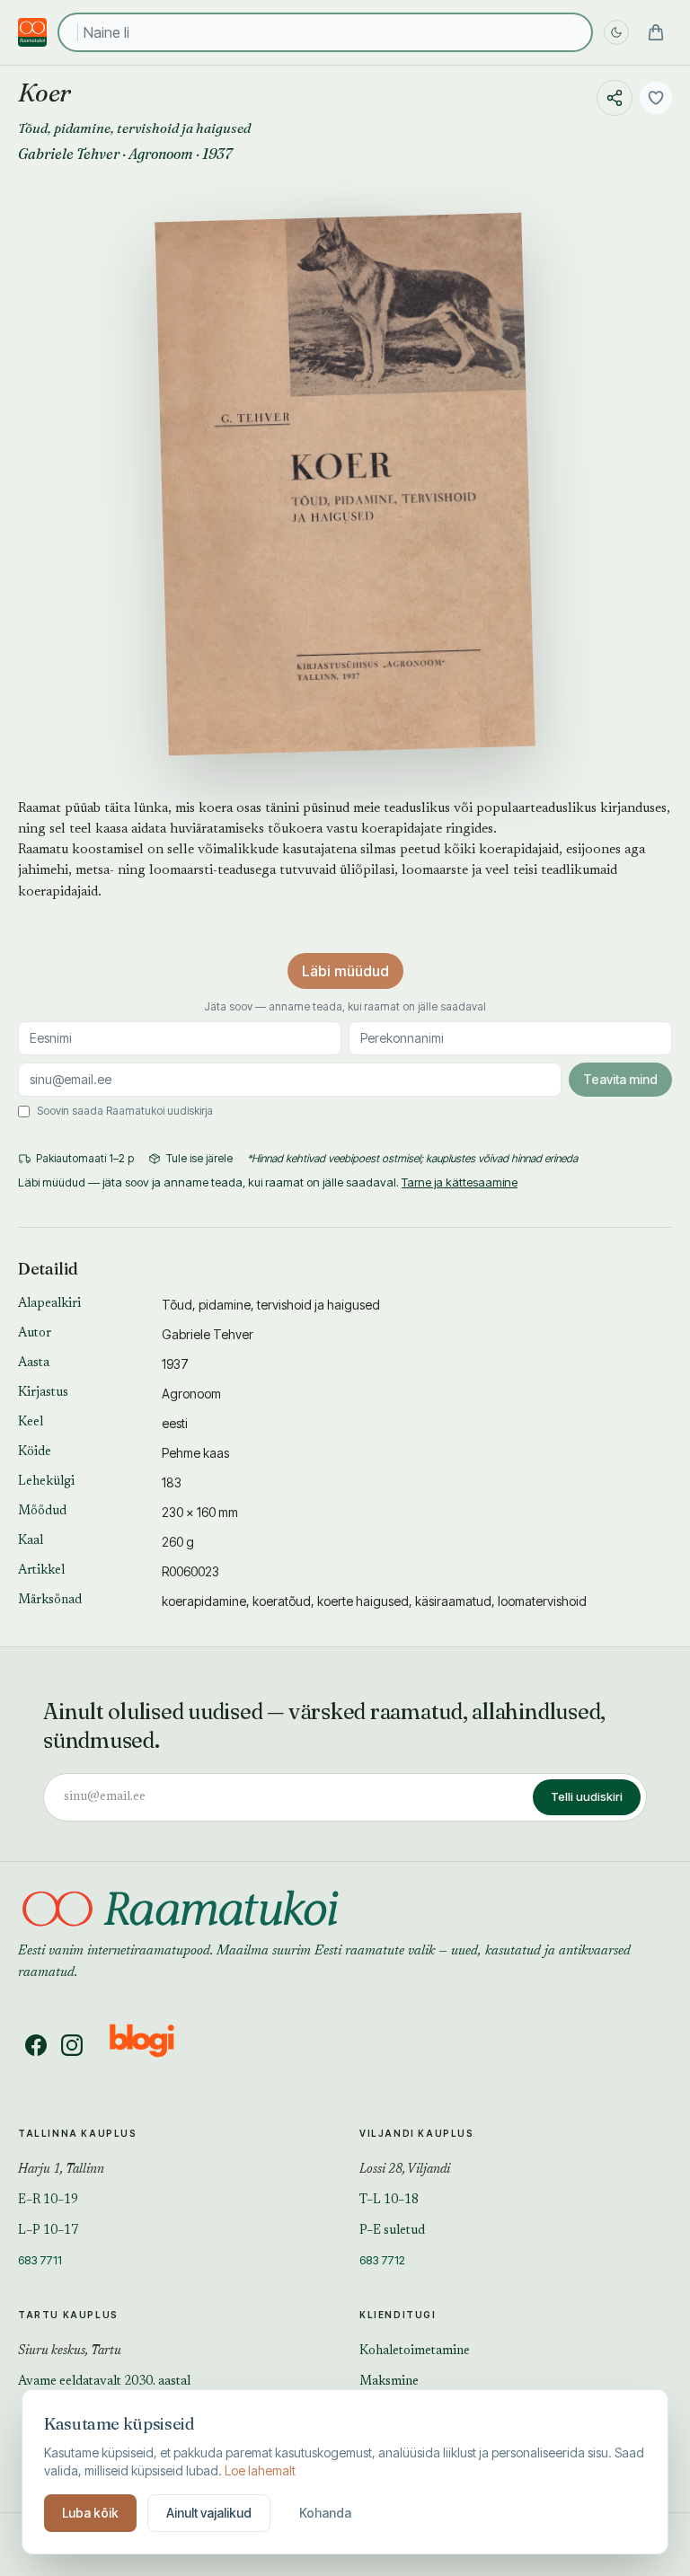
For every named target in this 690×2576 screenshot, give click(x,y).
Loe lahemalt (260, 2470)
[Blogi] (153, 2045)
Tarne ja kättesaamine (460, 1182)
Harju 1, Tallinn (61, 2170)
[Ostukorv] (656, 32)
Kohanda (325, 2513)
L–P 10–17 (48, 2231)
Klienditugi (398, 2315)
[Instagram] (72, 2045)
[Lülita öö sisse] (616, 32)
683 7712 (382, 2260)
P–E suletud (392, 2231)
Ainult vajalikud (209, 2513)
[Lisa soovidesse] (656, 98)
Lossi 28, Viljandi (405, 2170)
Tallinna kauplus (78, 2133)
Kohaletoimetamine (415, 2351)
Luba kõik (90, 2513)
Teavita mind (620, 1079)
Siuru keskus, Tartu (70, 2351)
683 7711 (40, 2260)
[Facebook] (36, 2045)
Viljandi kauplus (417, 2133)
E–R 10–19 (48, 2201)
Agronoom (161, 154)
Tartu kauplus (68, 2315)
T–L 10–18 (389, 2201)
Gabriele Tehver (69, 154)
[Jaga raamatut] (615, 98)
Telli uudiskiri (587, 1796)
